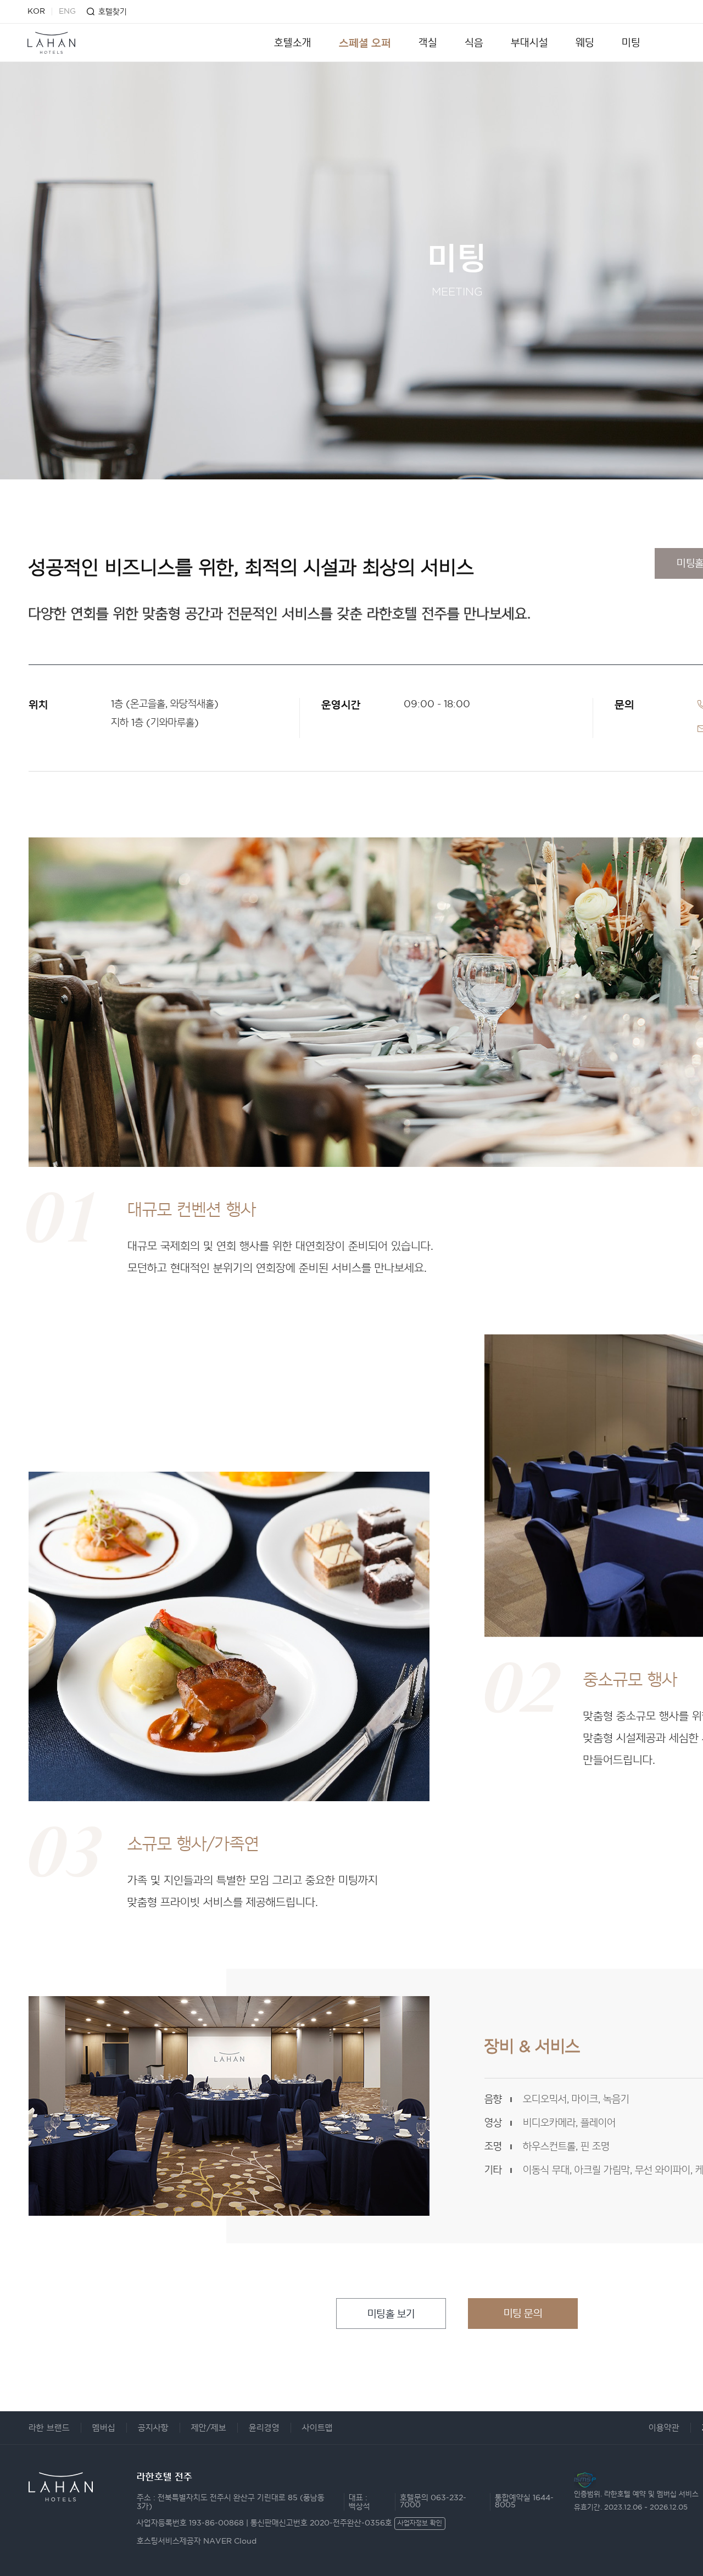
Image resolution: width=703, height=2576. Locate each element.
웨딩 (585, 43)
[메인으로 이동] (51, 43)
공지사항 (153, 2428)
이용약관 (664, 2428)
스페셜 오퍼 (365, 43)
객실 (428, 43)
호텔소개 (293, 43)
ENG (67, 12)
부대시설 (529, 43)
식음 (474, 43)
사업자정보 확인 (420, 2524)
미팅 (631, 43)
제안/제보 (209, 2428)
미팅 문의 (523, 2313)
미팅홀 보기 (391, 2314)
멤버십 (104, 2428)
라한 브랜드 (49, 2428)
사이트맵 (317, 2428)
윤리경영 (264, 2428)
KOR (36, 12)
